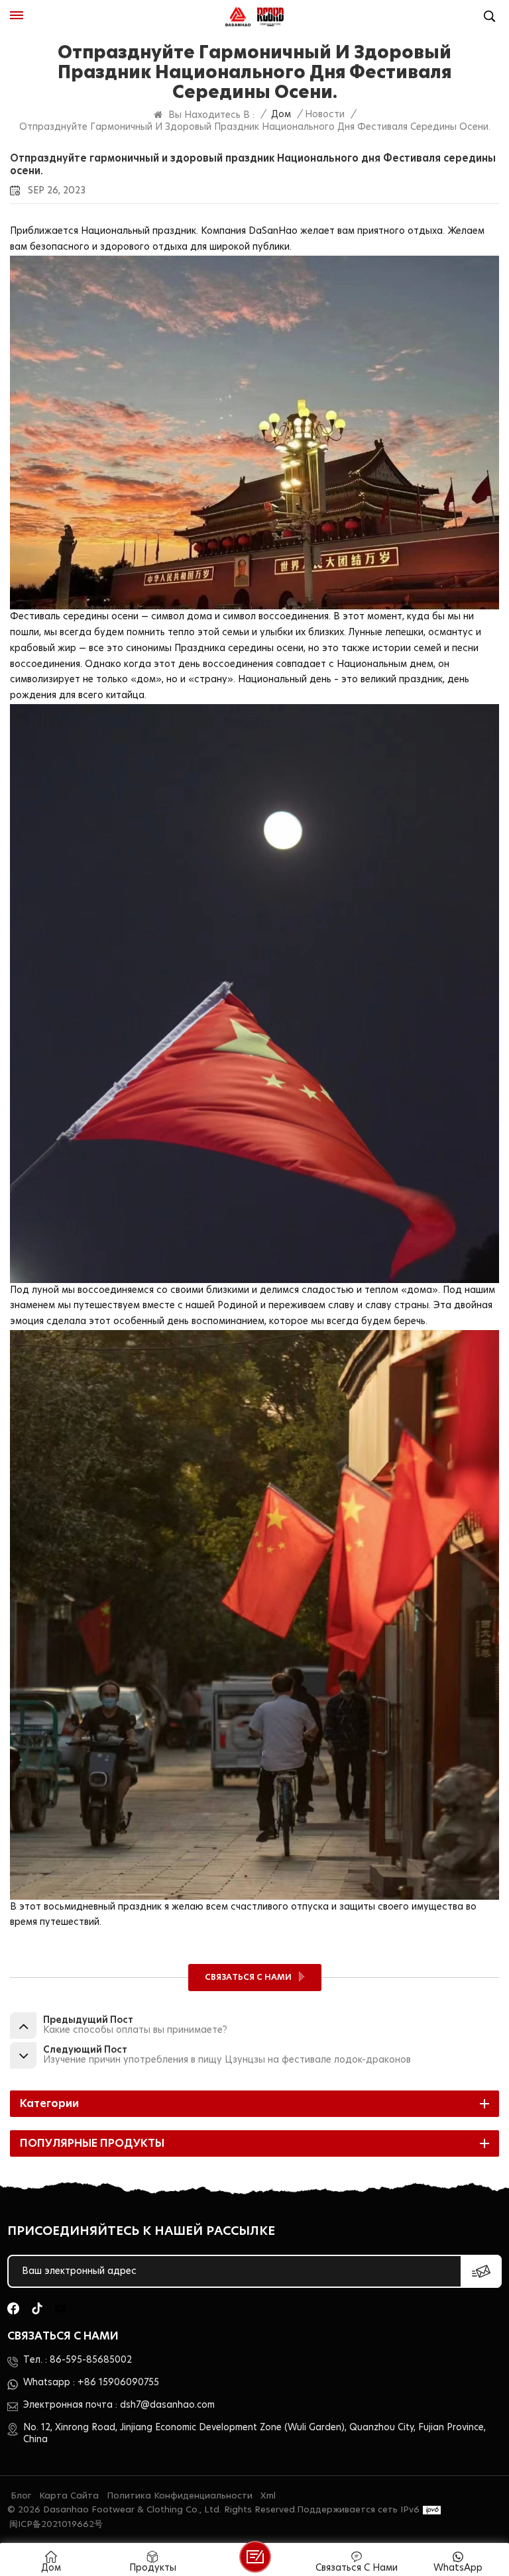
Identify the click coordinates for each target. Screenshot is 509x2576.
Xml (268, 2496)
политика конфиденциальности (180, 2496)
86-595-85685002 (91, 2360)
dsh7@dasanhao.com (167, 2405)
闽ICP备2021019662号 (56, 2525)
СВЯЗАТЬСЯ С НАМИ (249, 1977)
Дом (281, 115)
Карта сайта (69, 2496)
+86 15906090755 (118, 2383)
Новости (325, 115)
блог (21, 2496)
